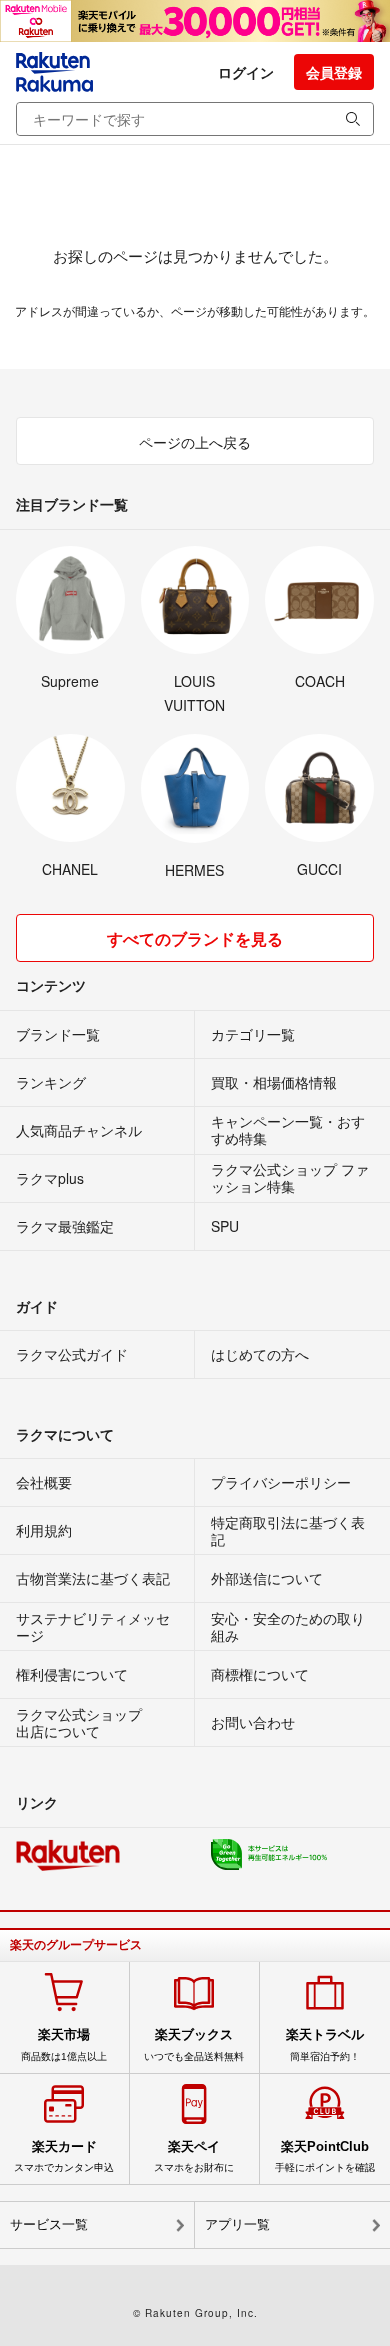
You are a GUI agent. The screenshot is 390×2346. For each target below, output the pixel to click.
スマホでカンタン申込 (64, 2156)
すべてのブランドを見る (195, 938)
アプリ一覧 (237, 2224)
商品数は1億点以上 (64, 2044)
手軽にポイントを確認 (325, 2156)
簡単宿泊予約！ (325, 2044)
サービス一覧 (49, 2224)
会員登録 (334, 72)
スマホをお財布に (194, 2156)
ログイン (246, 72)
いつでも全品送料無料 (194, 2044)
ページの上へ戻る (195, 442)
